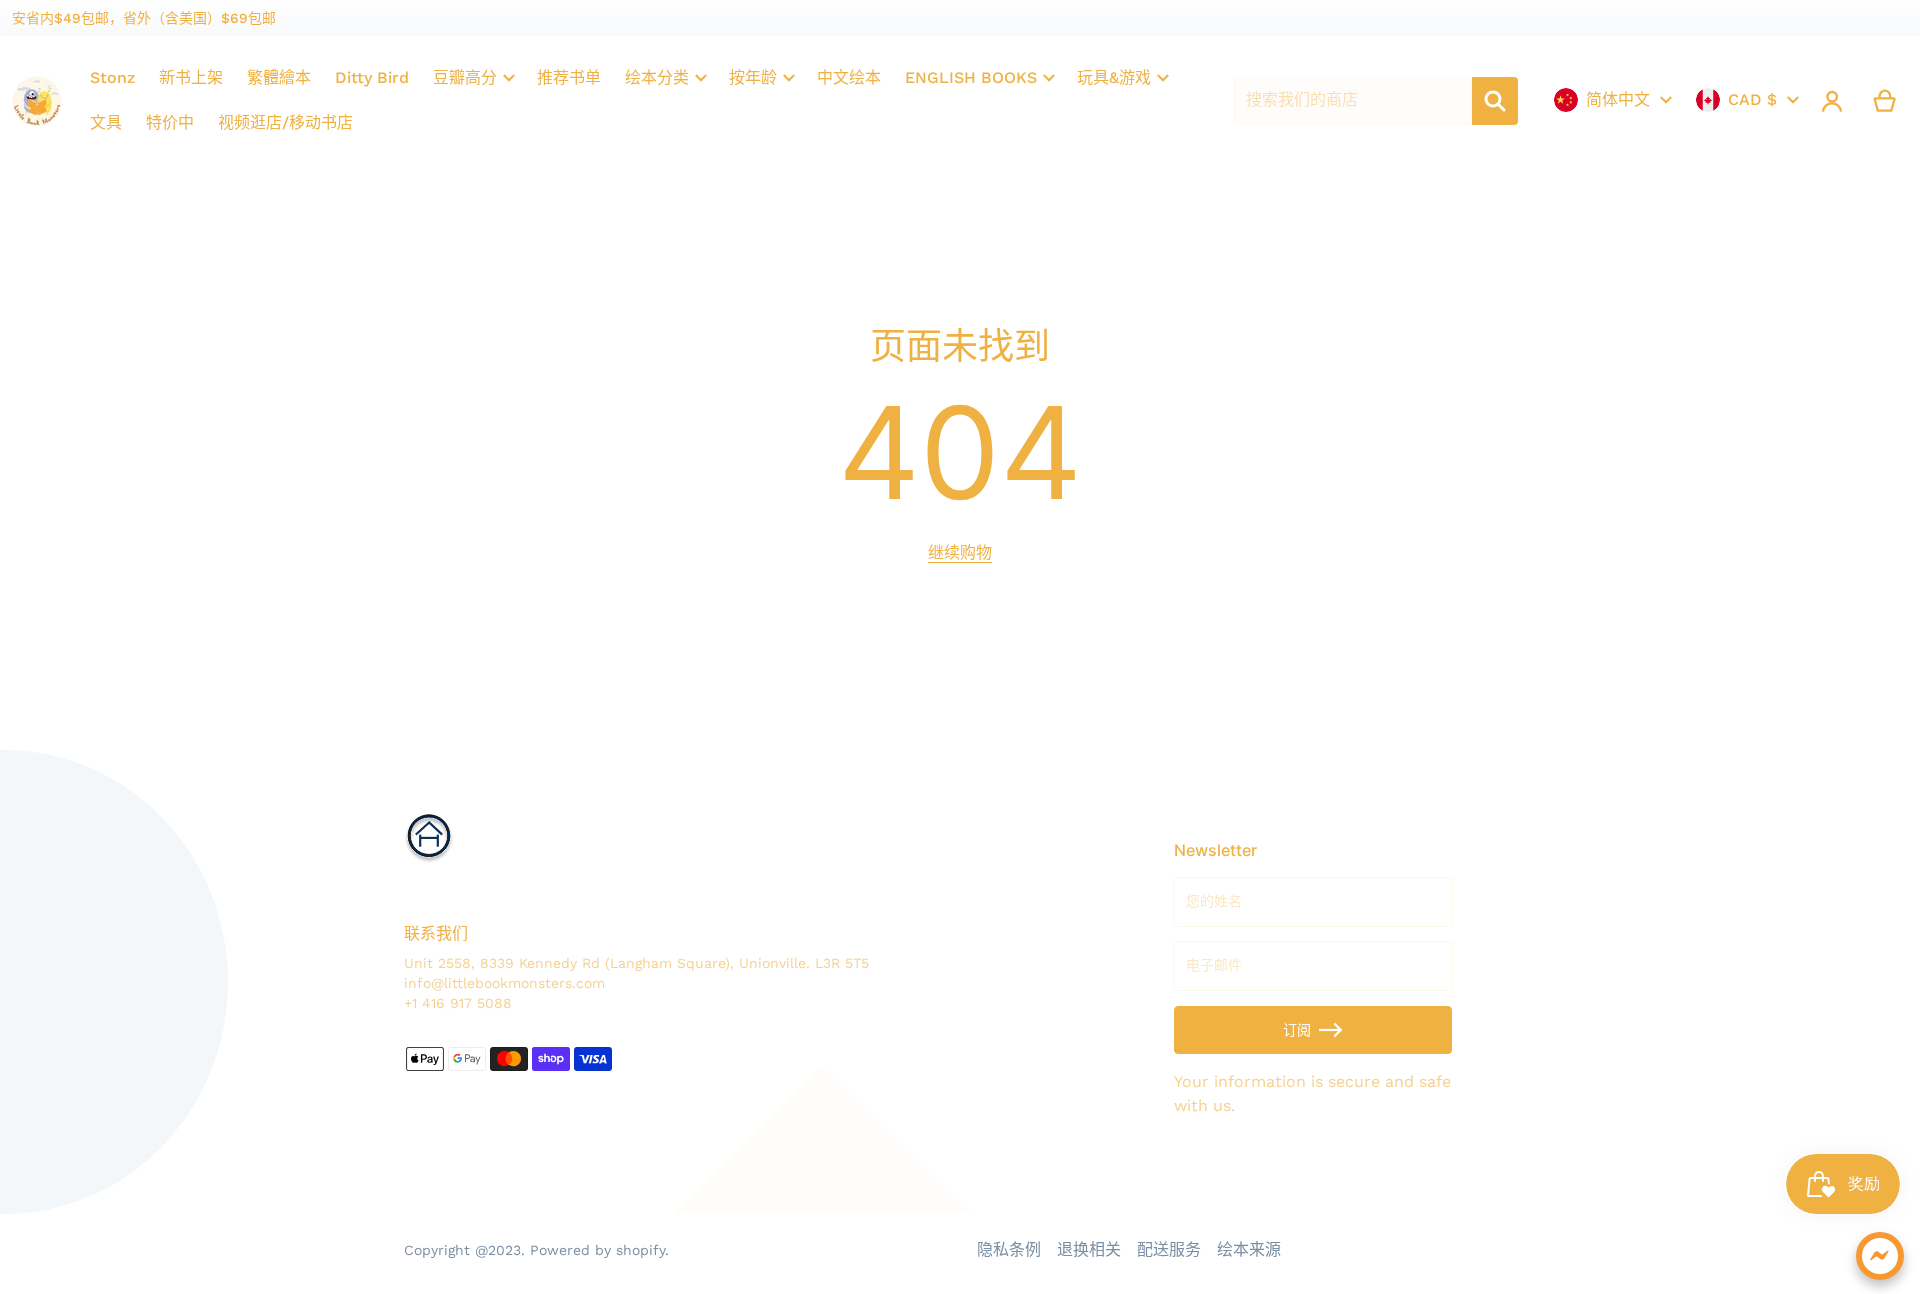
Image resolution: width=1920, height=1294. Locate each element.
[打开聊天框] (1880, 1256)
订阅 (1297, 1030)
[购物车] (1885, 101)
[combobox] (1353, 101)
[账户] (1832, 101)
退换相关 (1089, 1249)
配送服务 (1169, 1249)
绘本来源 (1249, 1249)
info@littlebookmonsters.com (504, 983)
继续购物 (960, 552)
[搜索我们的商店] (1495, 101)
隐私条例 (1009, 1249)
